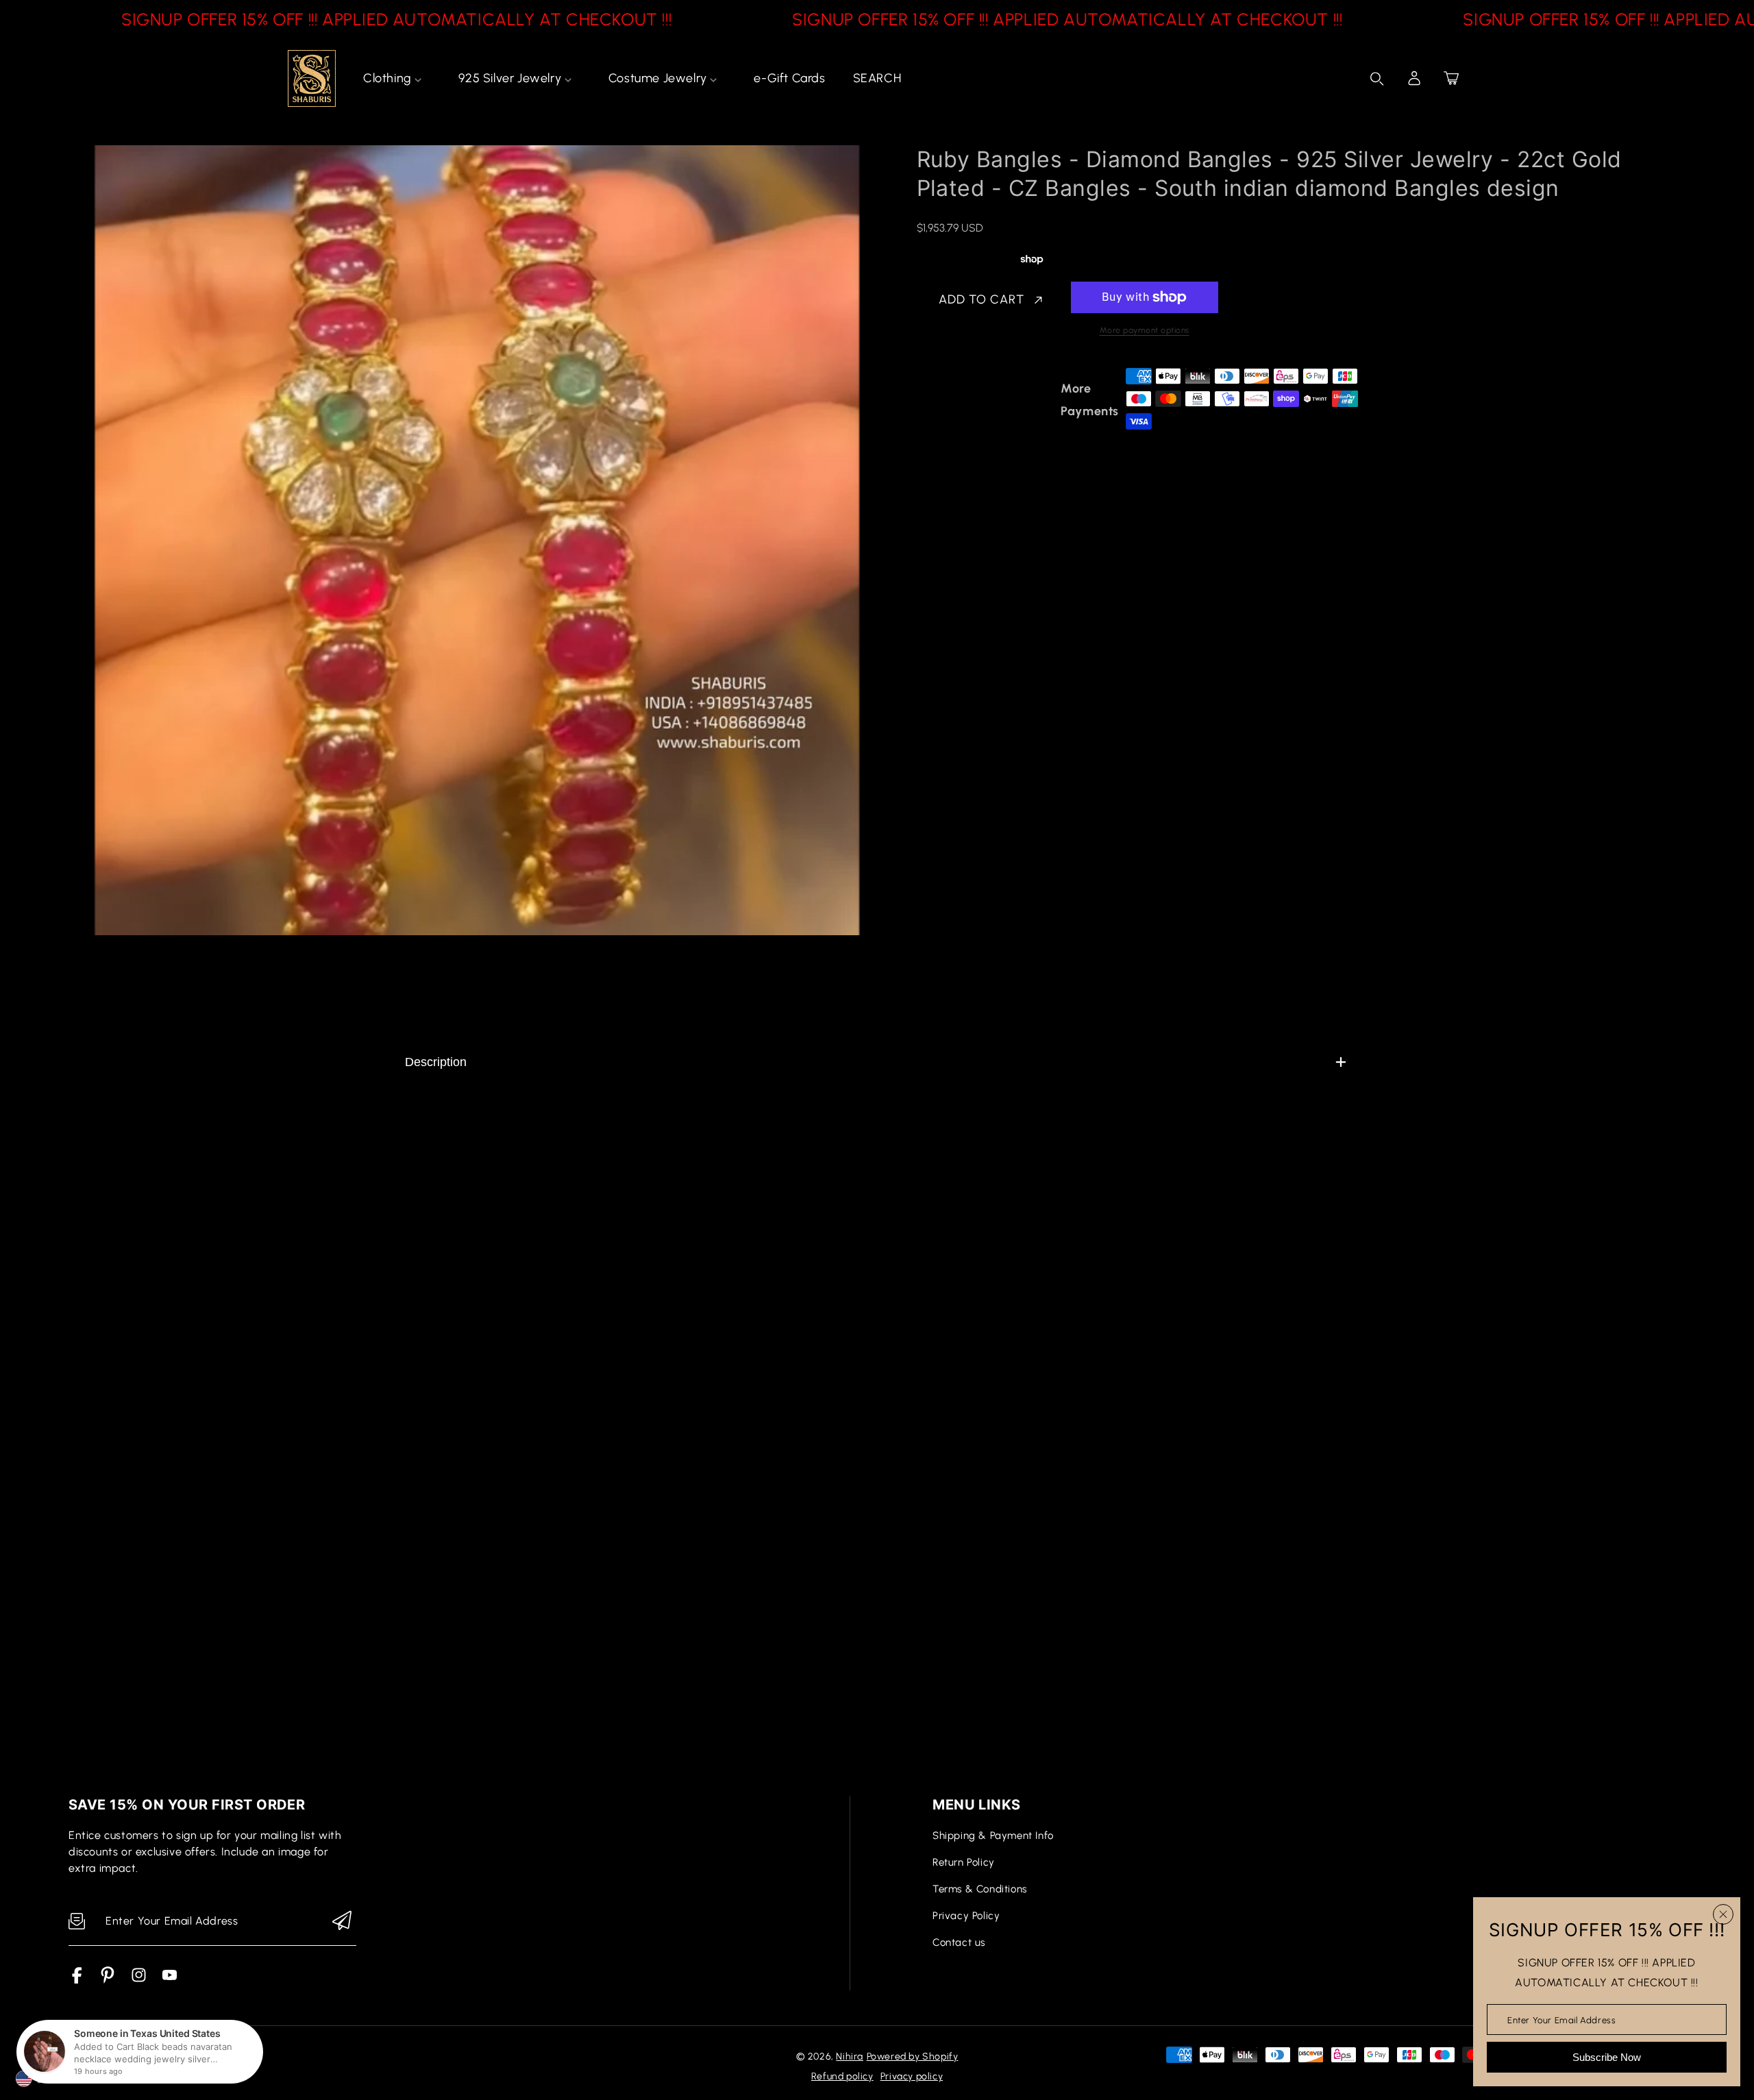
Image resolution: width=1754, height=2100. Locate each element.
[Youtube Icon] (170, 1980)
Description (436, 1062)
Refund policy (842, 2076)
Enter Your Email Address (1561, 2019)
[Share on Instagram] (1043, 400)
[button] (1451, 78)
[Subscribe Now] (342, 1922)
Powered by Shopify (913, 2056)
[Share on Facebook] (972, 400)
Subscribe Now (1607, 2057)
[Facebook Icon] (77, 1980)
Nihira (850, 2056)
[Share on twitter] (996, 400)
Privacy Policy (966, 1916)
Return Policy (964, 1862)
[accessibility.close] (1723, 1914)
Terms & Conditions (980, 1889)
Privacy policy (912, 2076)
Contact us (959, 1942)
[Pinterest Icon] (108, 1980)
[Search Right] (1377, 79)
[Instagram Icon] (139, 1980)
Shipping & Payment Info (993, 1836)
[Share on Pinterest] (1020, 400)
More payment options (1145, 330)
